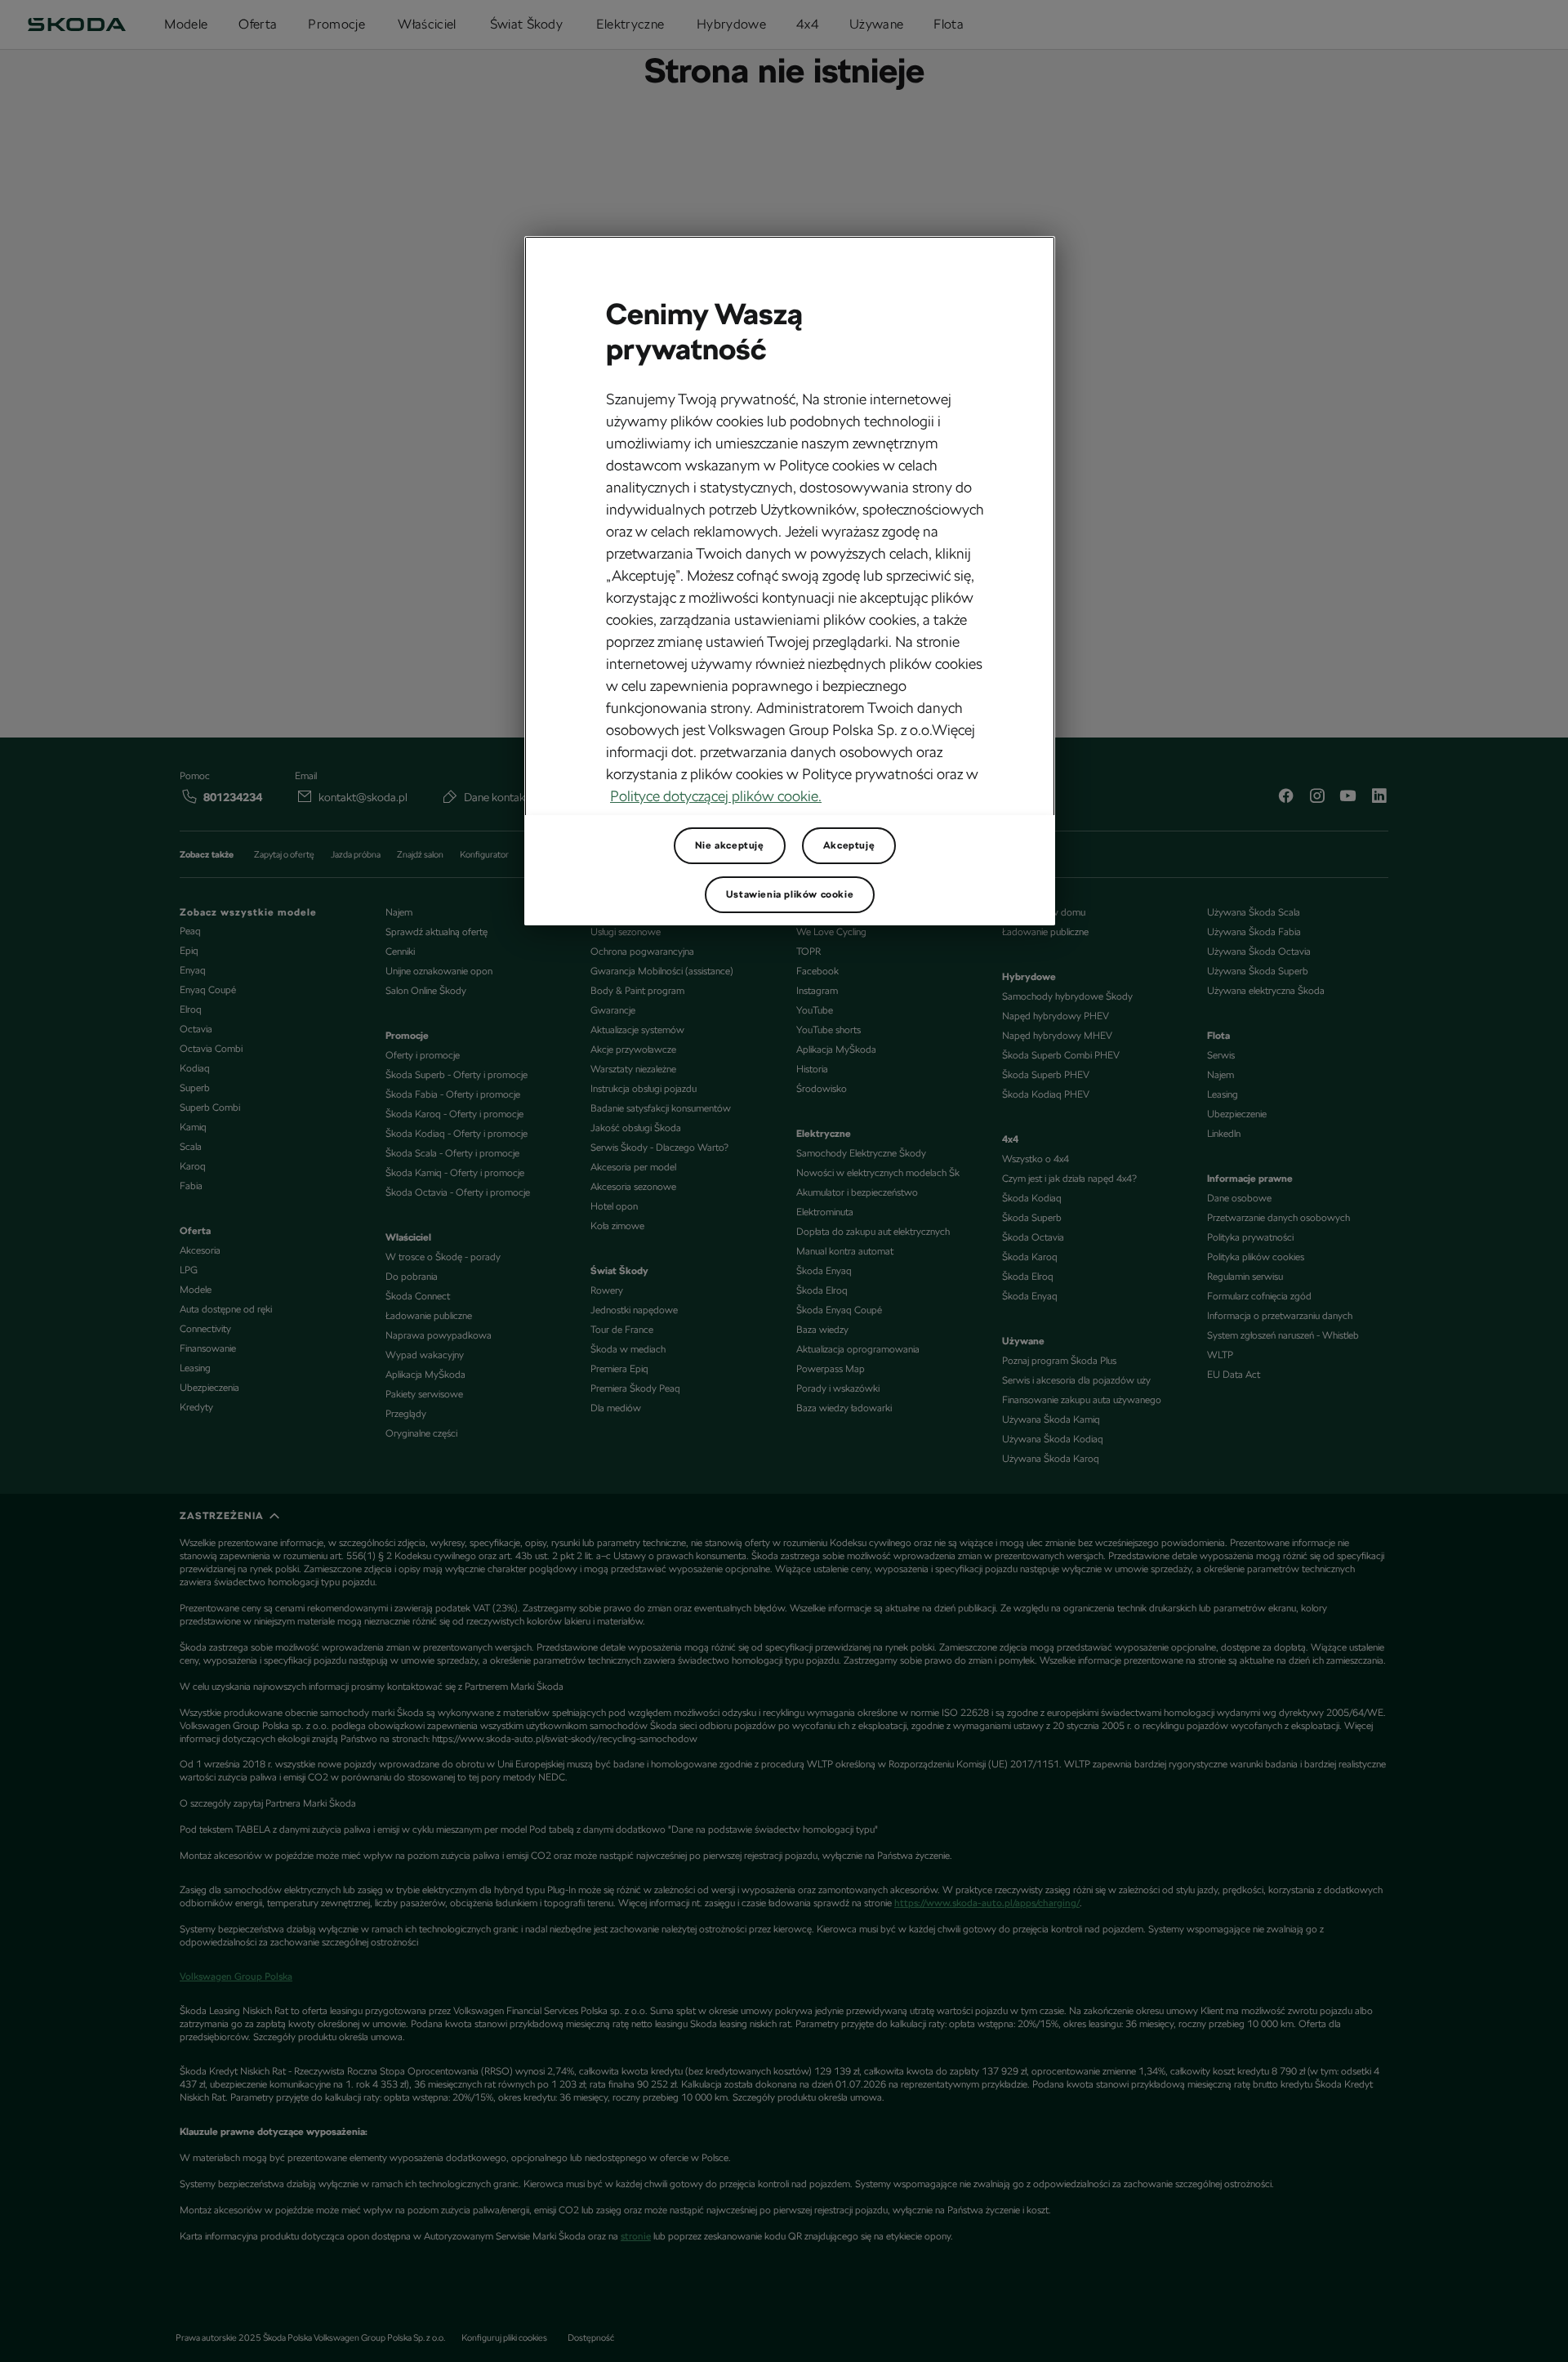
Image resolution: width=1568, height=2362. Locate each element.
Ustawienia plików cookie (790, 894)
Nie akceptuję (730, 845)
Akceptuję (849, 845)
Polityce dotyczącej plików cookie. (716, 796)
